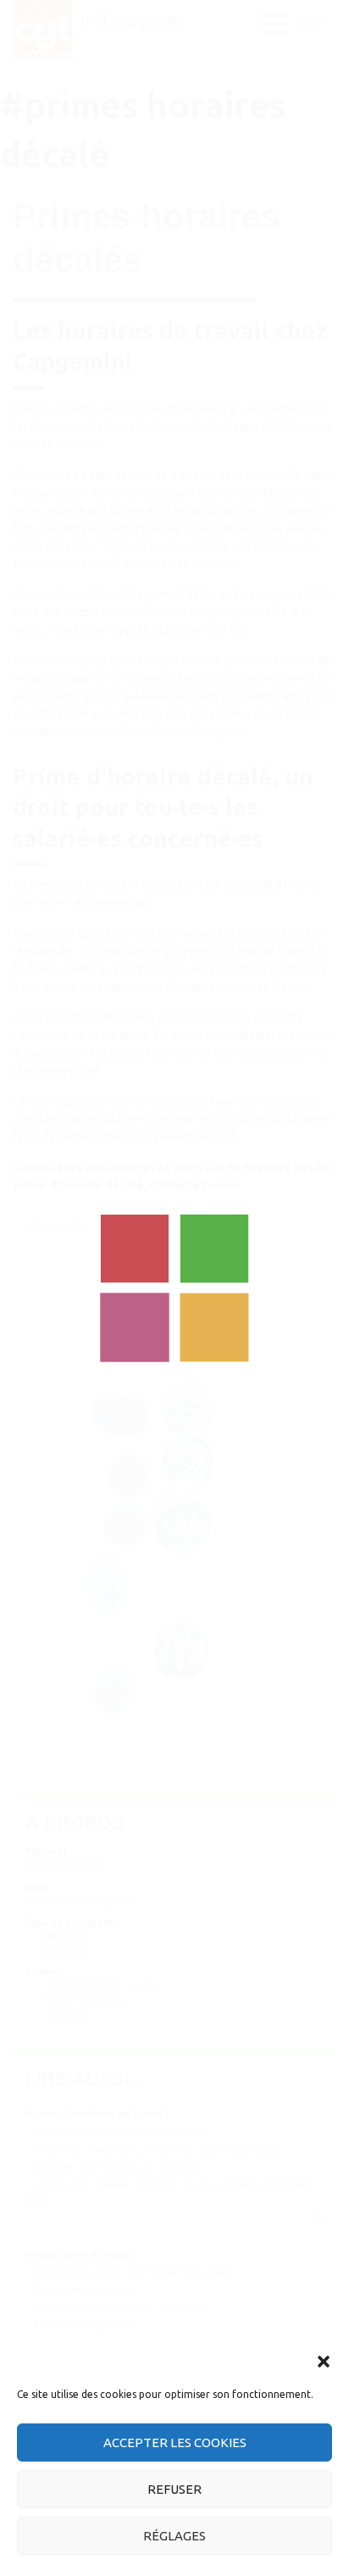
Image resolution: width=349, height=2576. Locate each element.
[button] (324, 2362)
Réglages (174, 2536)
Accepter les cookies (175, 2442)
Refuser (174, 2489)
